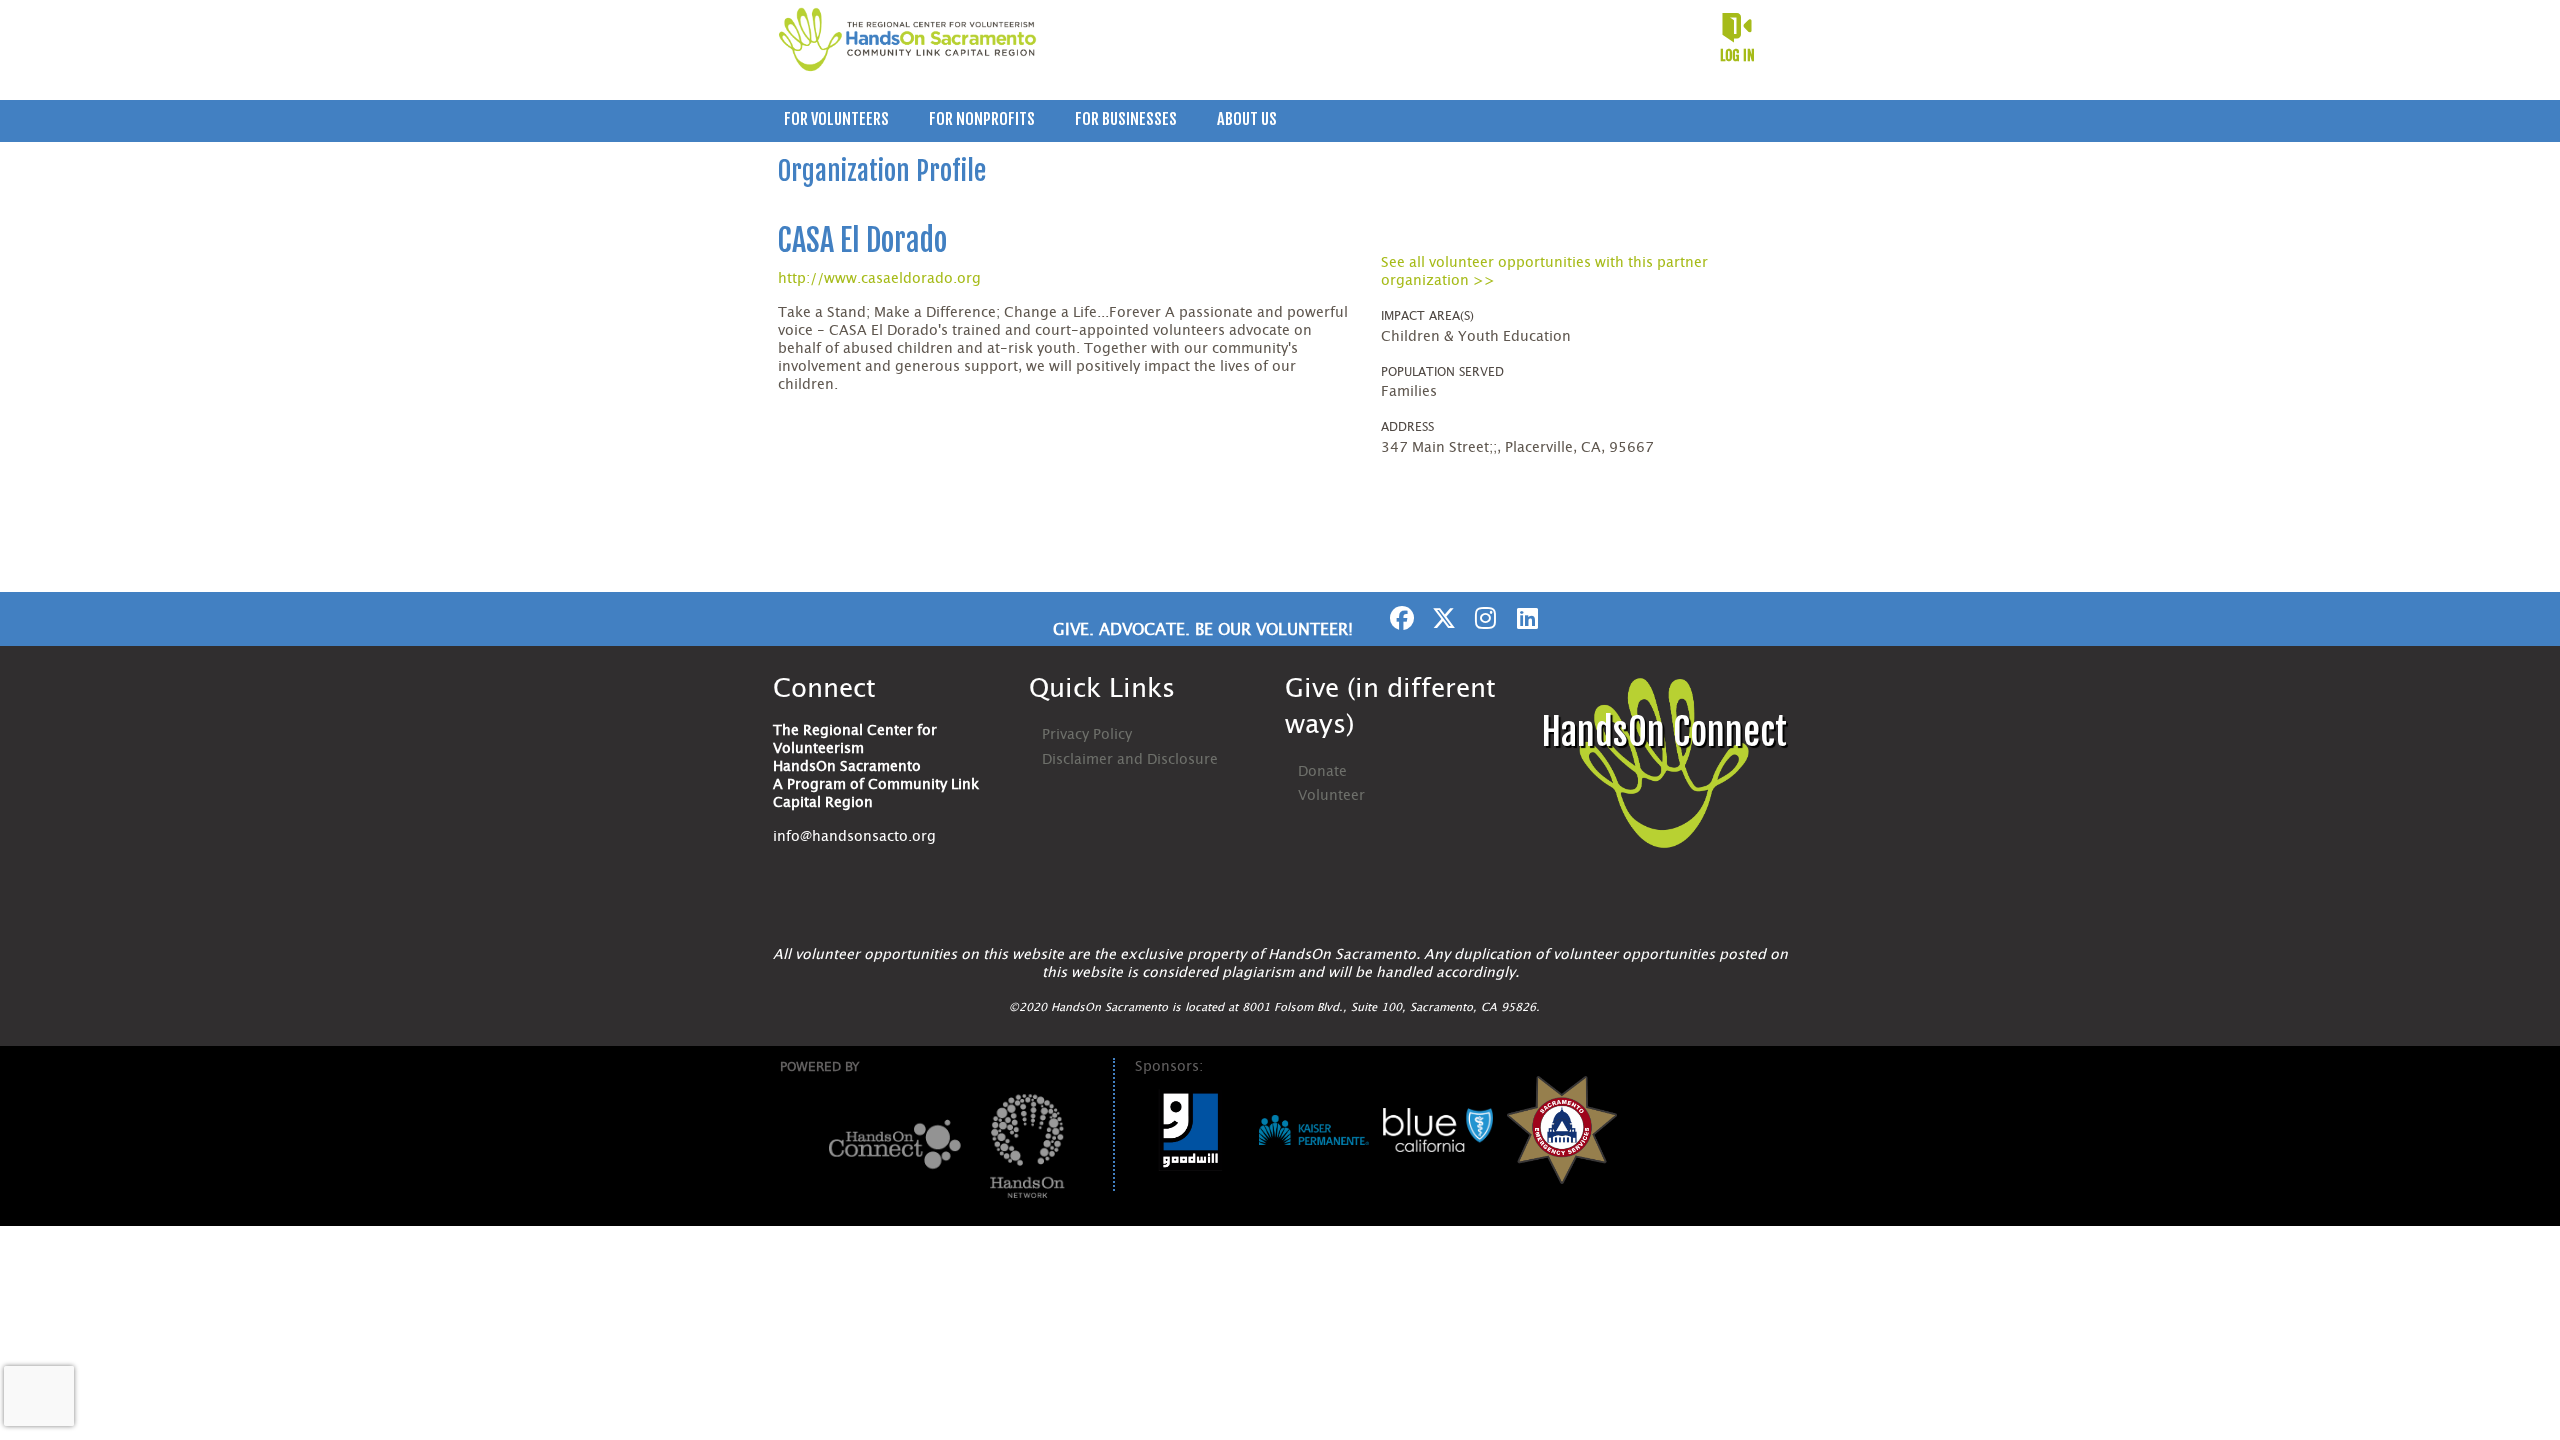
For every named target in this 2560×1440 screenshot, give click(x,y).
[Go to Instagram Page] (1483, 618)
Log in (1737, 55)
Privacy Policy (1087, 735)
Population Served (1442, 372)
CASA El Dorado (862, 240)
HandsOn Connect (1664, 732)
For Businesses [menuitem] (1126, 119)
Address (1407, 427)
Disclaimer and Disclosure (1130, 760)
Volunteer (1331, 796)
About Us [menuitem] (1247, 119)
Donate (1322, 772)
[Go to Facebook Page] (1399, 618)
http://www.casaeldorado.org (879, 279)
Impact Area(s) (1427, 316)
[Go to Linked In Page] (1525, 618)
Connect (824, 689)
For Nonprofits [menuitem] (982, 119)
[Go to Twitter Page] (1441, 618)
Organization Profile (882, 171)
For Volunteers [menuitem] (836, 119)
